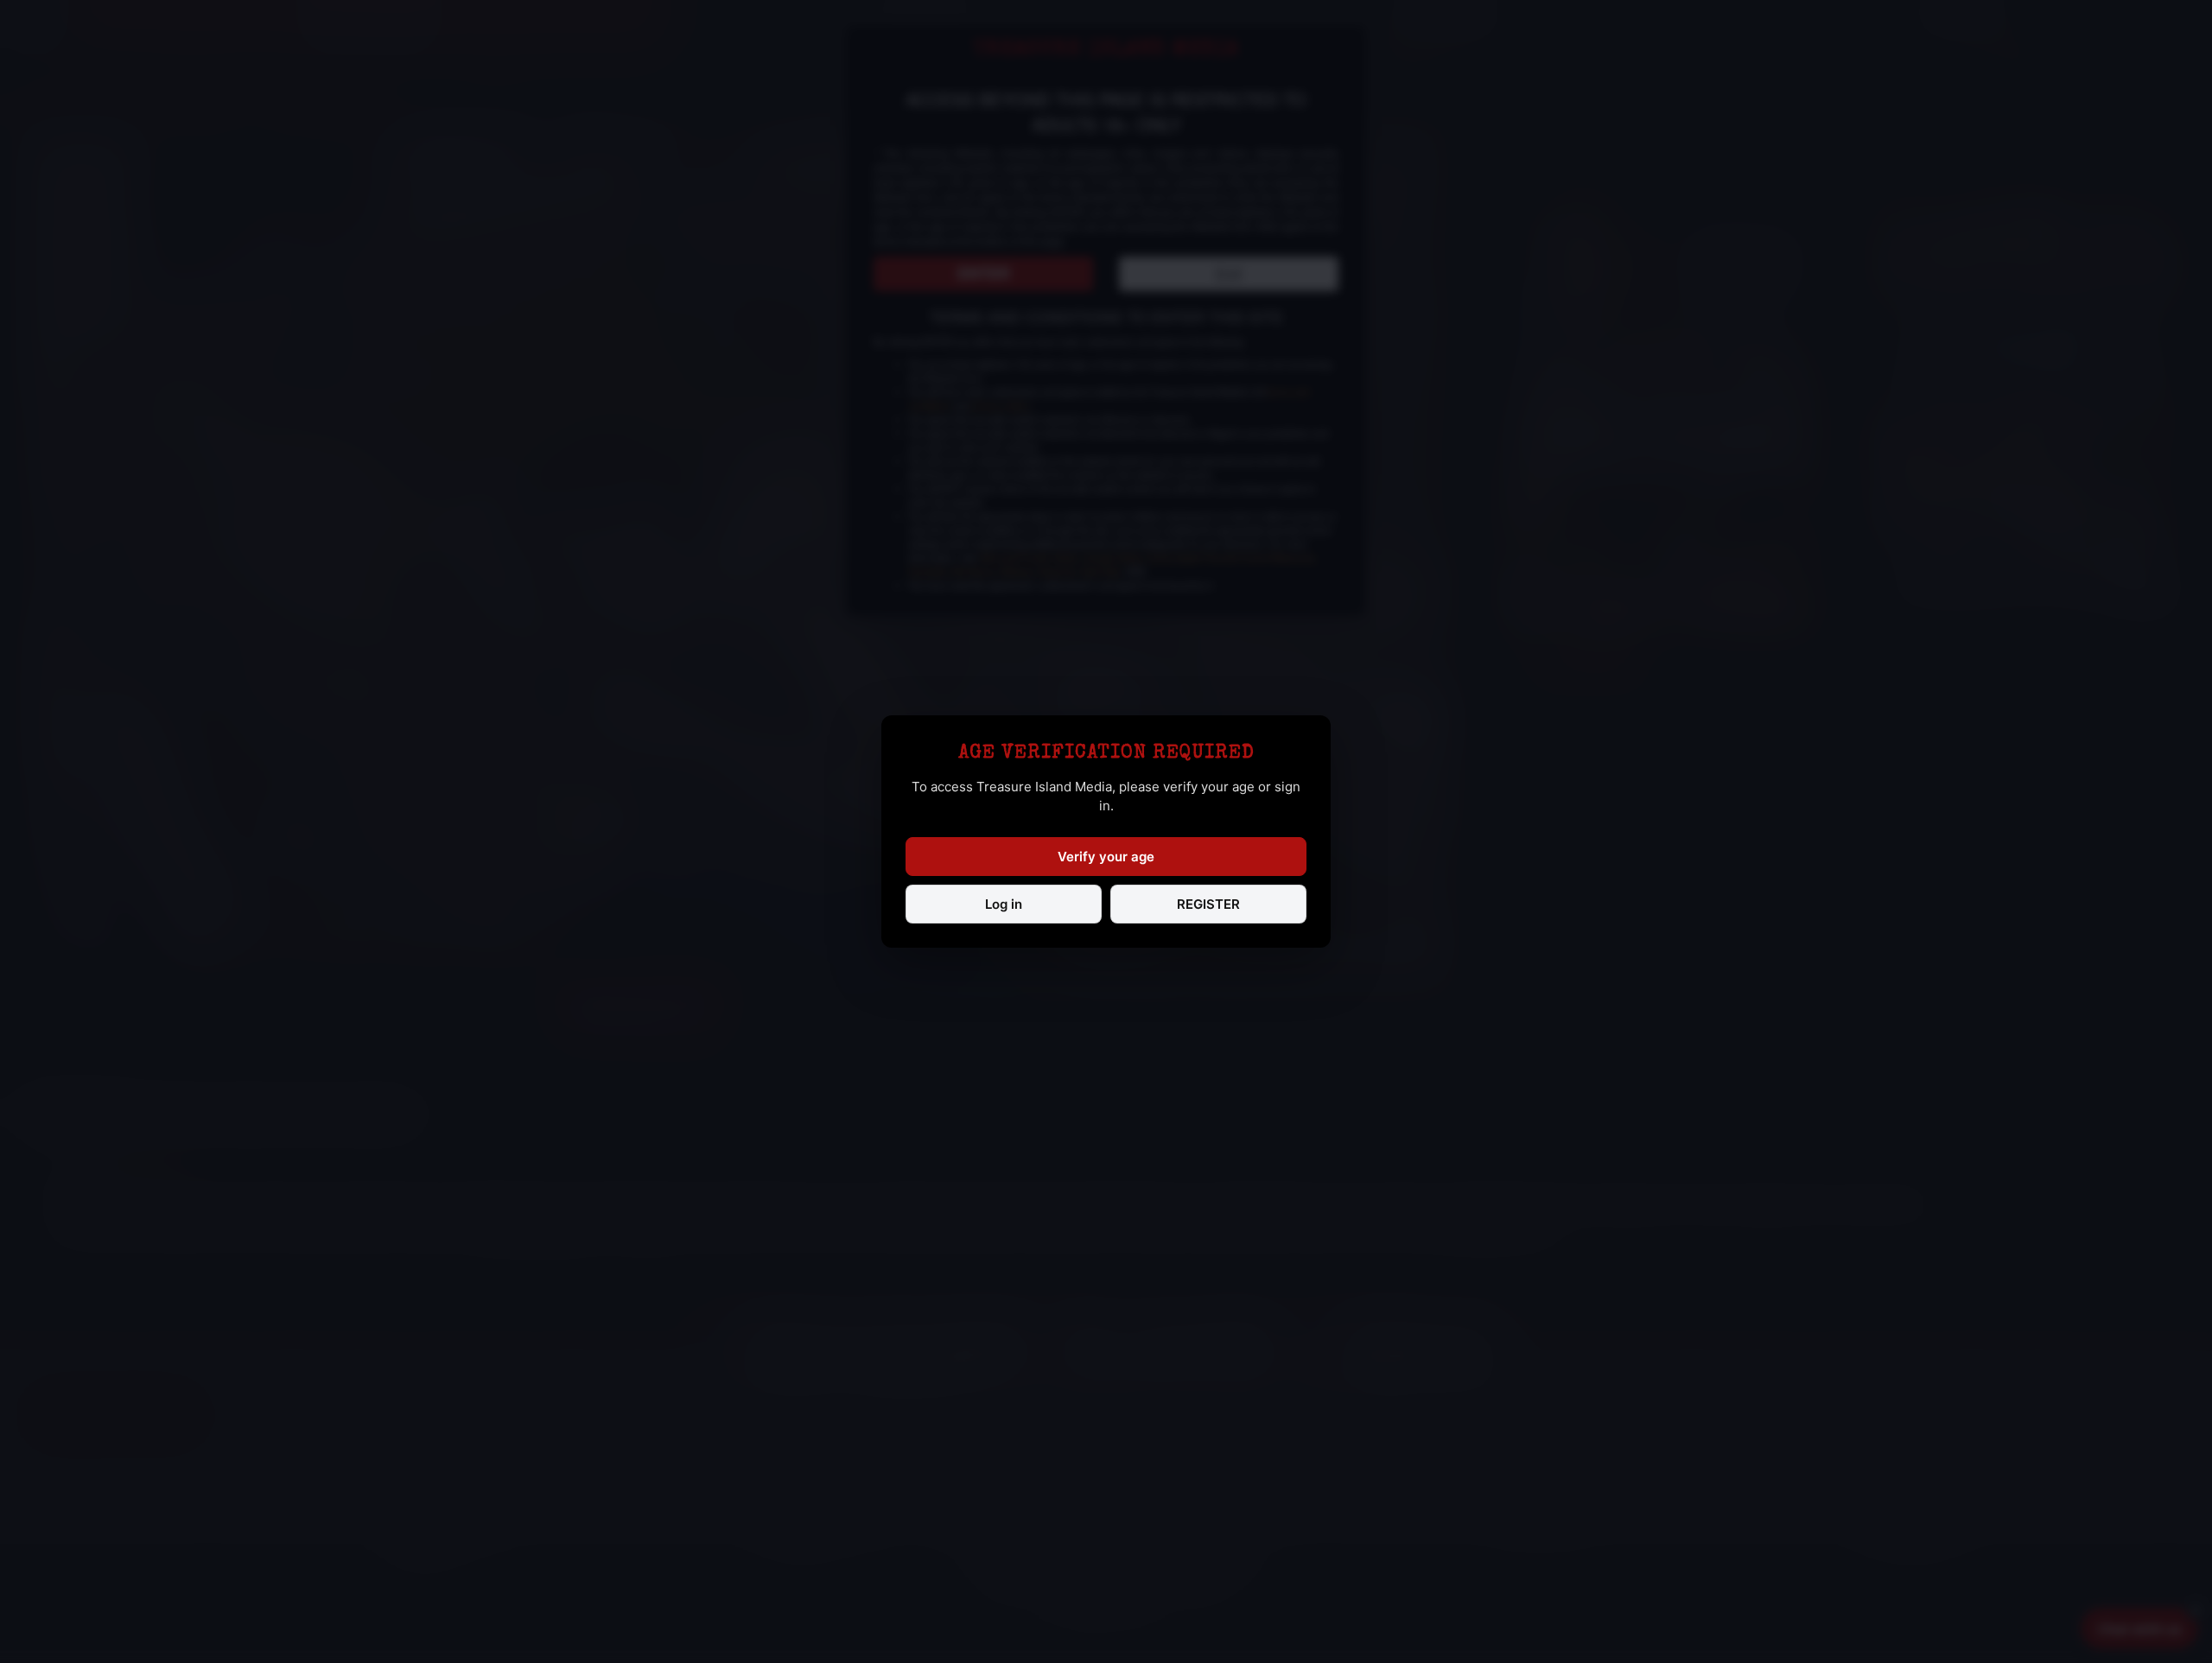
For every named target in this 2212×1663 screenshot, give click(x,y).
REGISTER (1208, 904)
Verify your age (1106, 857)
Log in (1004, 904)
